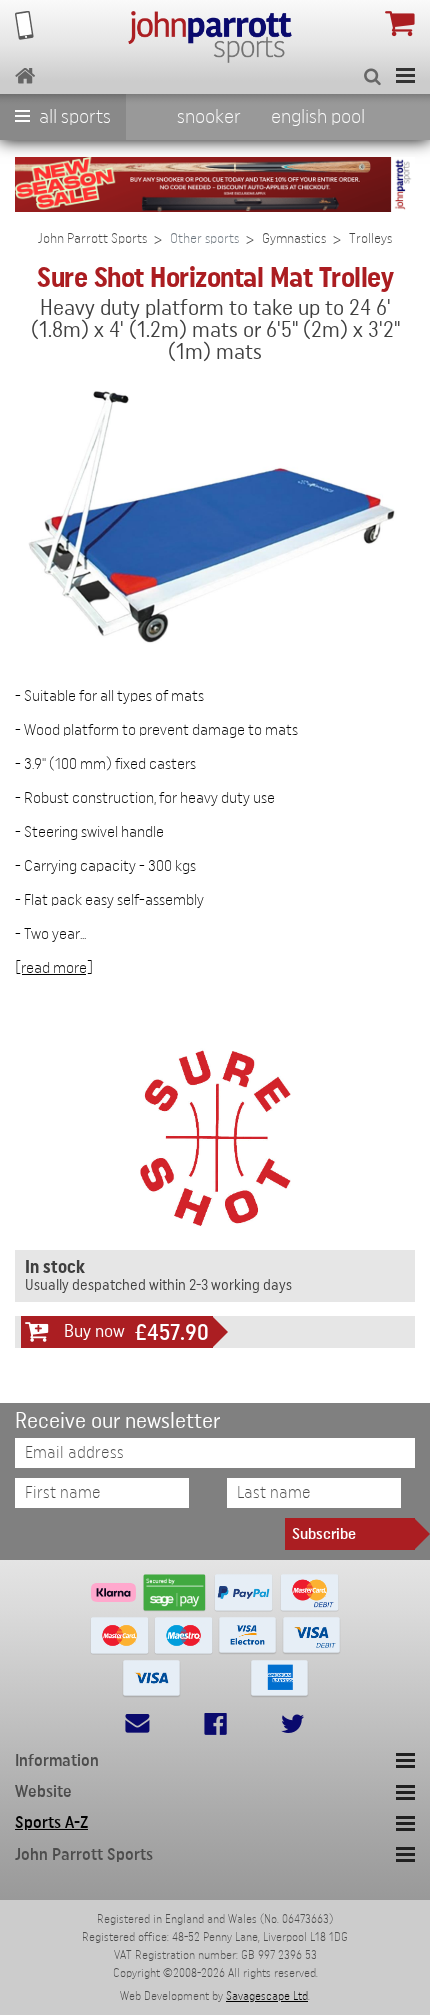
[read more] (54, 968)
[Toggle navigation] (405, 75)
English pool (318, 117)
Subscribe (324, 1534)
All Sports (73, 117)
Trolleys (370, 239)
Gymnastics (294, 239)
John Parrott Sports (92, 239)
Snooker (209, 117)
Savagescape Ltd (267, 1996)
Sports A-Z (51, 1822)
